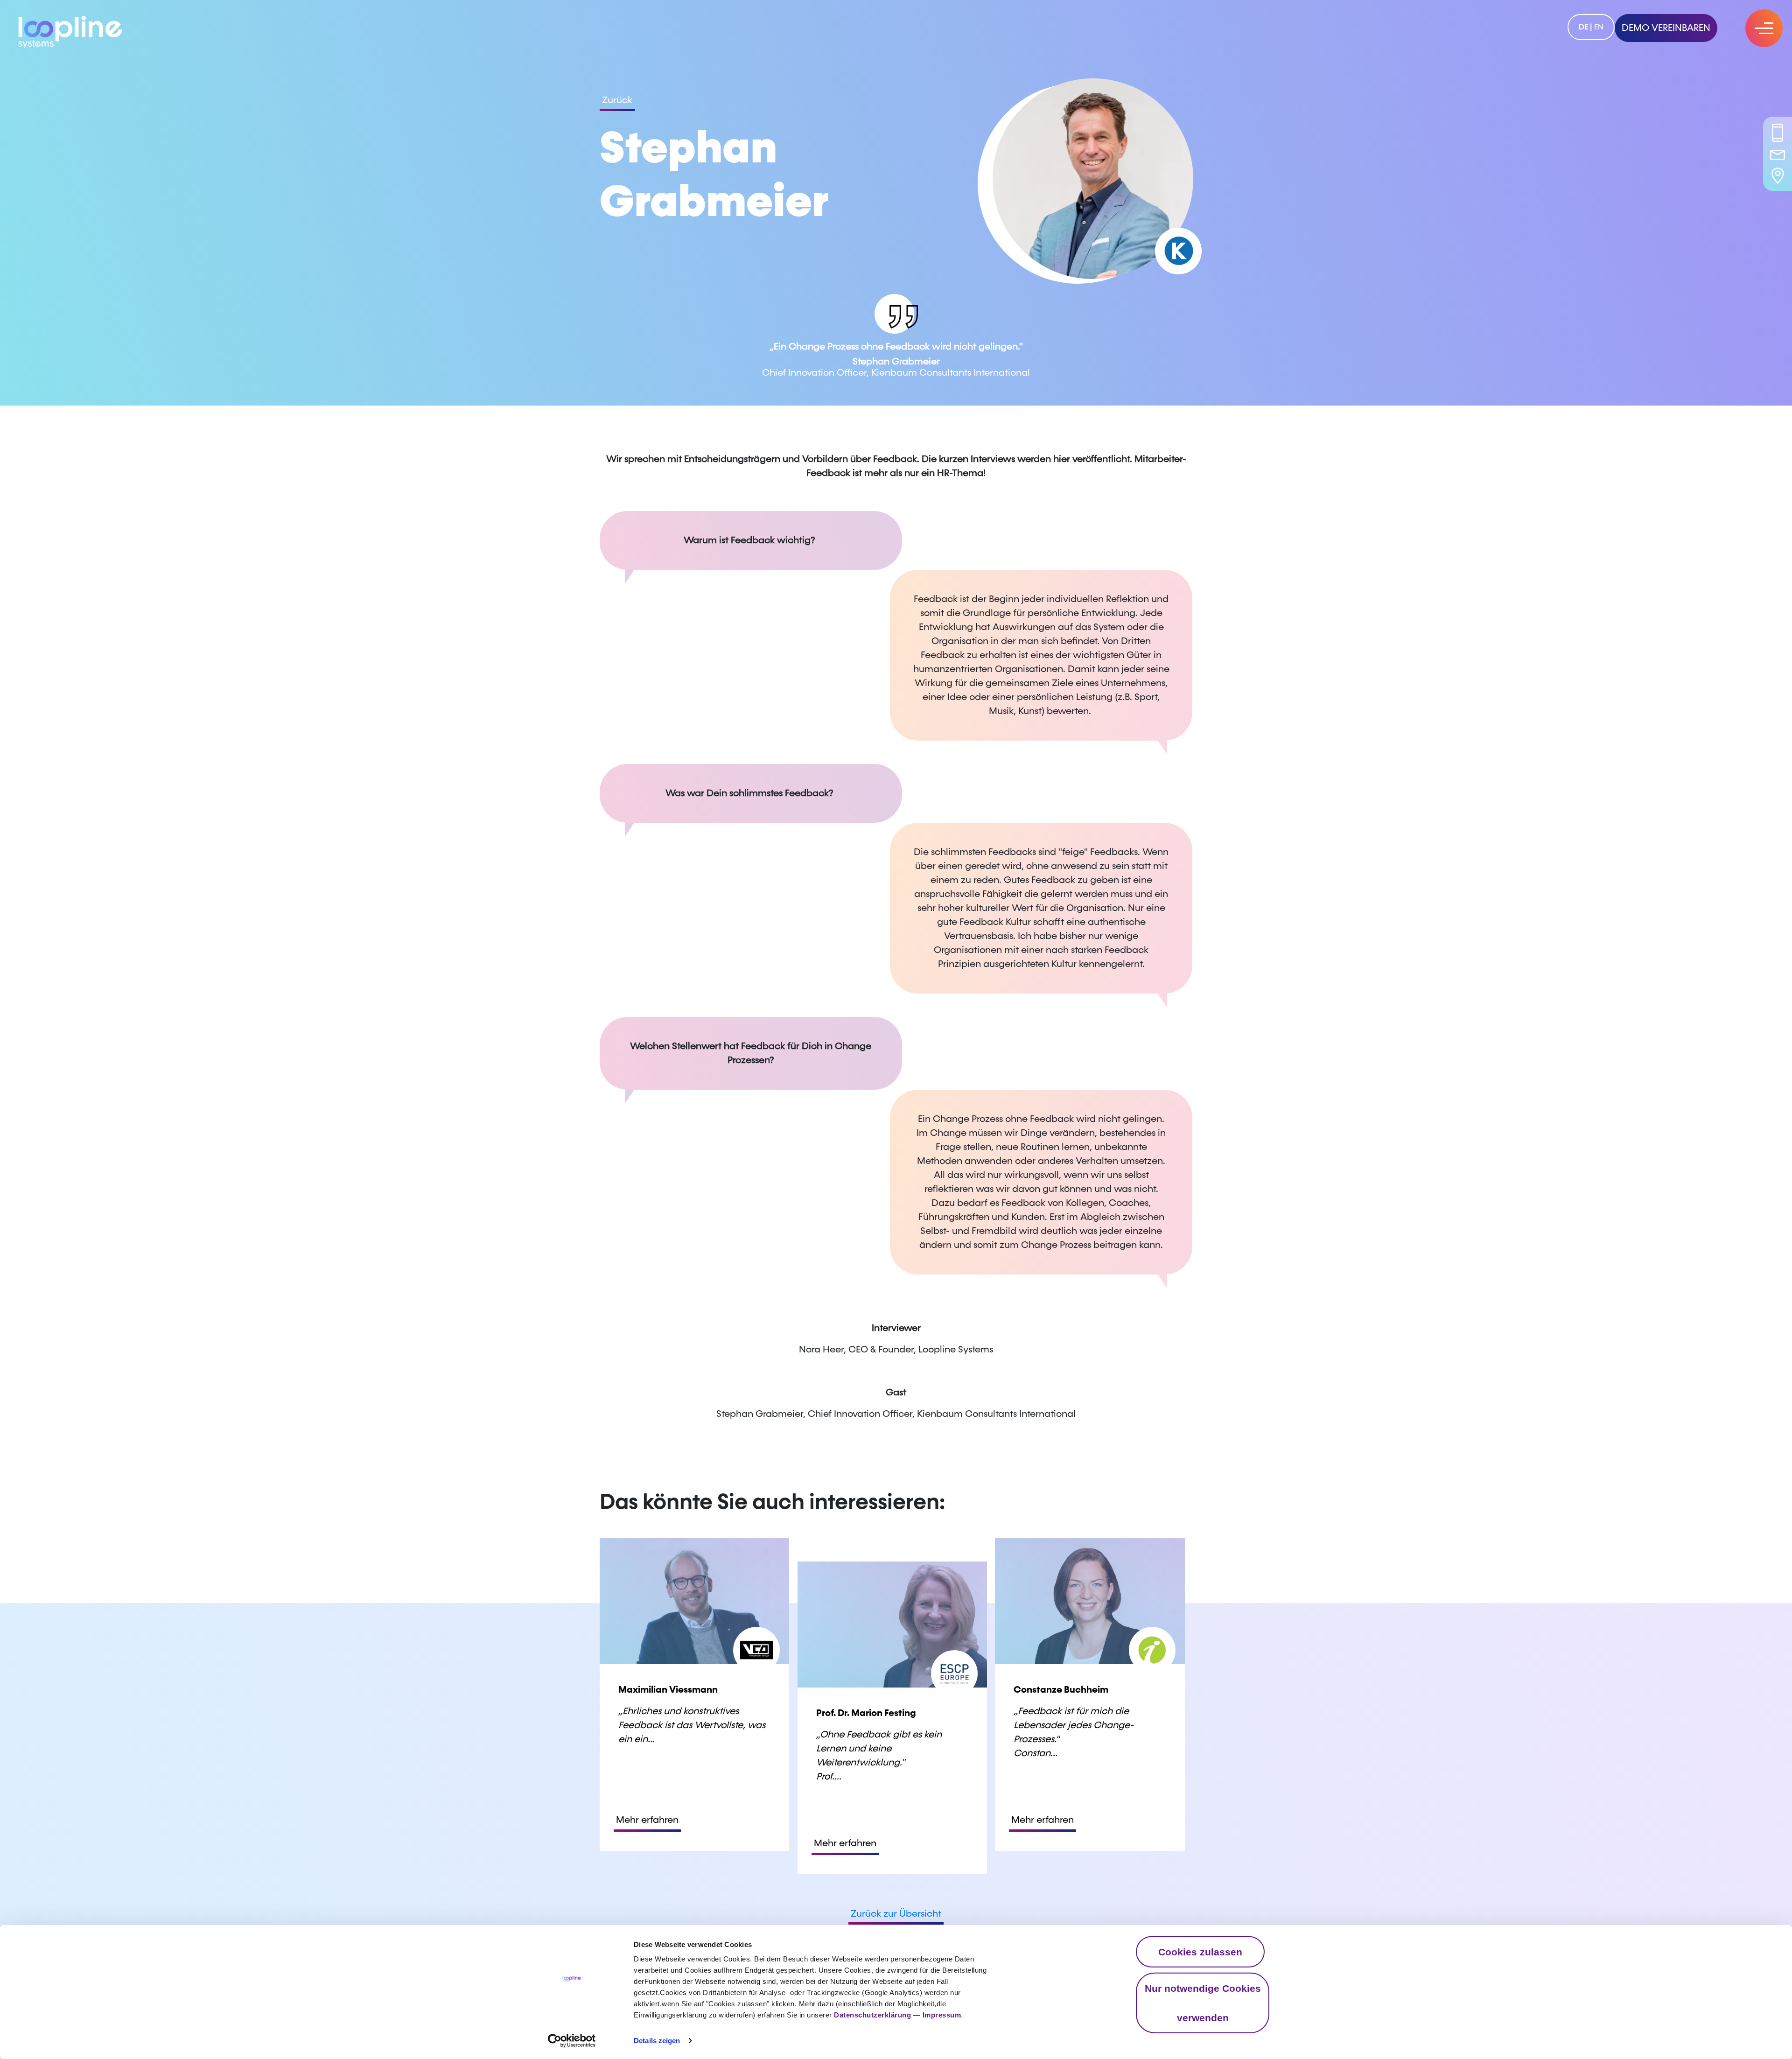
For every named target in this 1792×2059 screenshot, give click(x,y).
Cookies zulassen (1200, 1952)
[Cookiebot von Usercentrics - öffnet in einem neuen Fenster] (572, 2041)
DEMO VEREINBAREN (1666, 28)
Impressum (942, 2015)
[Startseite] (70, 30)
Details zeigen (657, 2041)
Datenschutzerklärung (872, 2015)
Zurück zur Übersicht (896, 1914)
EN (1599, 27)
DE (1583, 27)
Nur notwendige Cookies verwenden (1203, 2003)
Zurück (617, 100)
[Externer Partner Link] (1178, 251)
